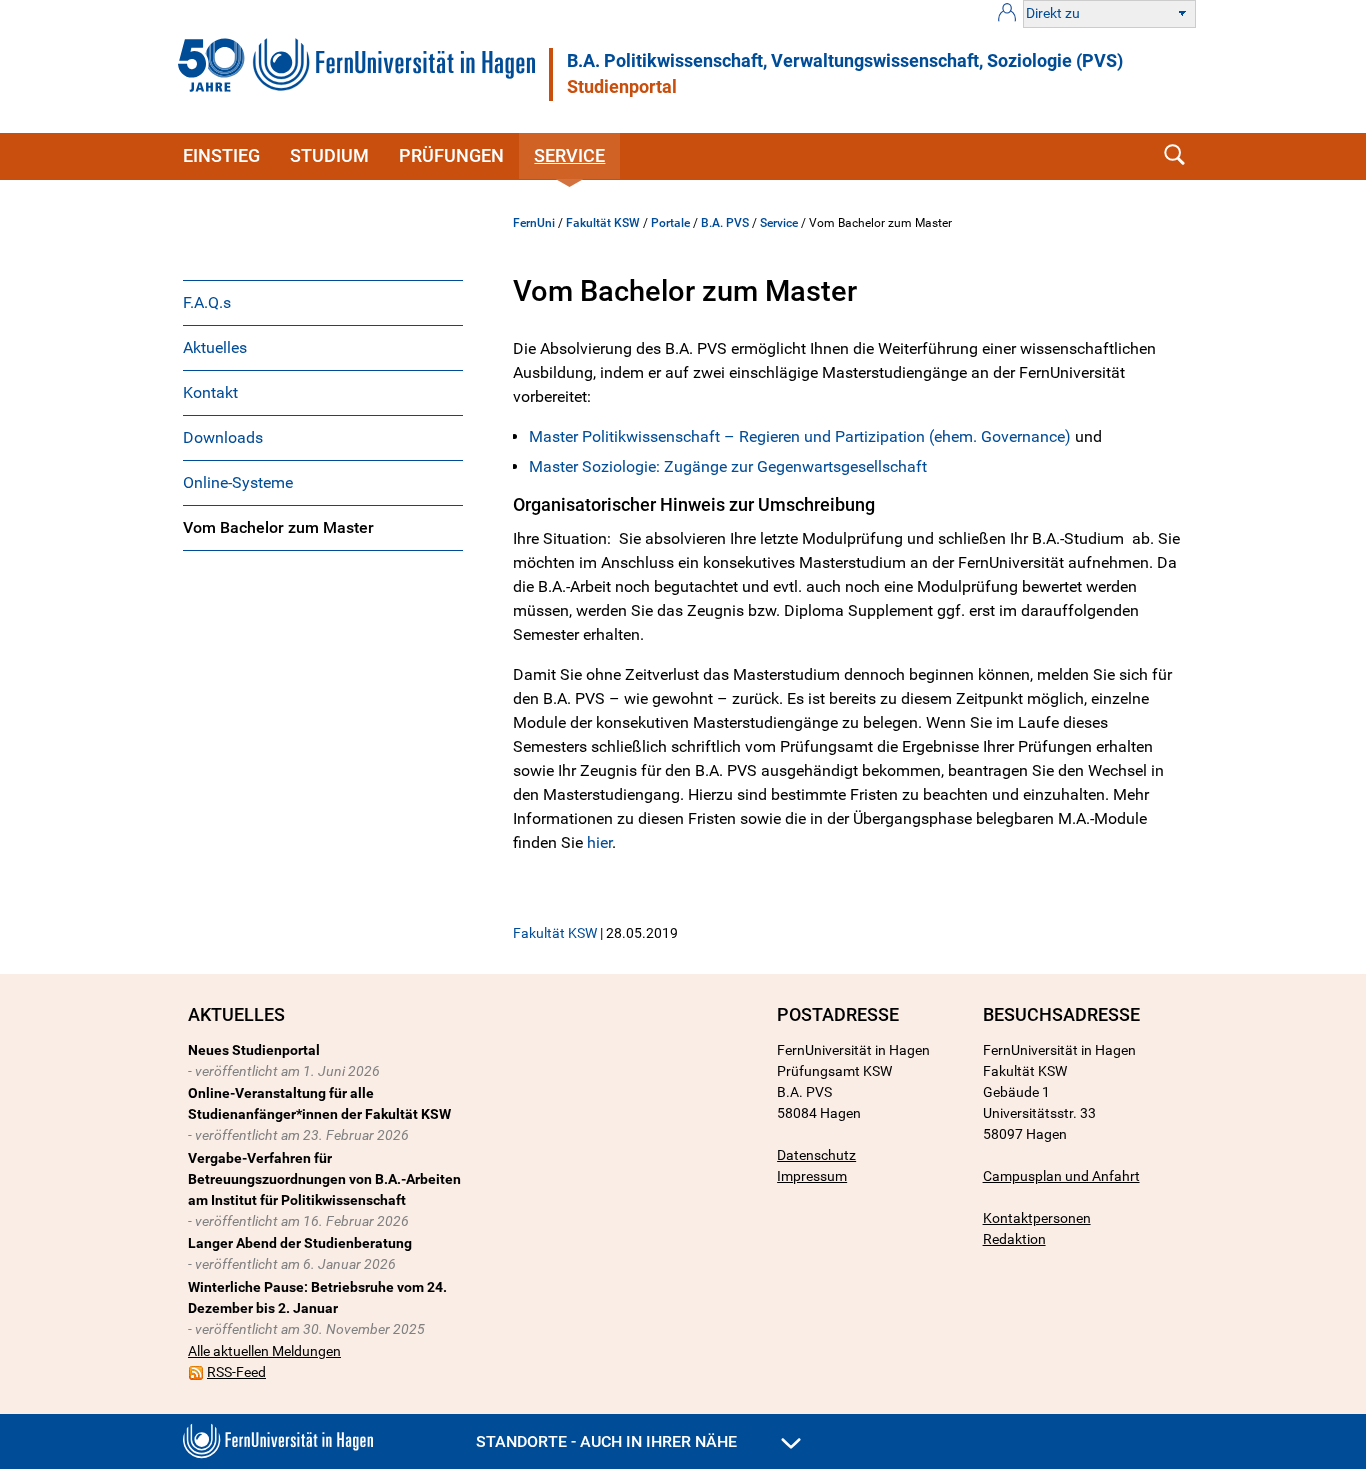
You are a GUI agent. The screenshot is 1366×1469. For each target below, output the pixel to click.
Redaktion (1014, 1239)
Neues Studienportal (254, 1050)
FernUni (534, 223)
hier (599, 842)
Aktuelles (215, 347)
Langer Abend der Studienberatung (300, 1243)
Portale (670, 223)
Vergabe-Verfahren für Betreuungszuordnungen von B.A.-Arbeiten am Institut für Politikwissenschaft (324, 1179)
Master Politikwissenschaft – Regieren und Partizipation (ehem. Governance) (800, 436)
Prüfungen (451, 155)
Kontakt (210, 392)
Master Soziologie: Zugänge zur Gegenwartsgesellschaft (728, 466)
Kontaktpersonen (1037, 1218)
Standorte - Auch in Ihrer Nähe (608, 1441)
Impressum (812, 1176)
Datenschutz (816, 1155)
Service (569, 155)
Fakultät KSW (603, 223)
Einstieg (221, 155)
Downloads (223, 437)
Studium (329, 155)
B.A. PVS (725, 223)
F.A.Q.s (207, 302)
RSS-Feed (236, 1372)
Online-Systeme (238, 482)
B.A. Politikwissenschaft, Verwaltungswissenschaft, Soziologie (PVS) (845, 61)
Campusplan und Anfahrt (1061, 1176)
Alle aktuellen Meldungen (264, 1351)
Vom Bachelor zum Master (278, 527)
